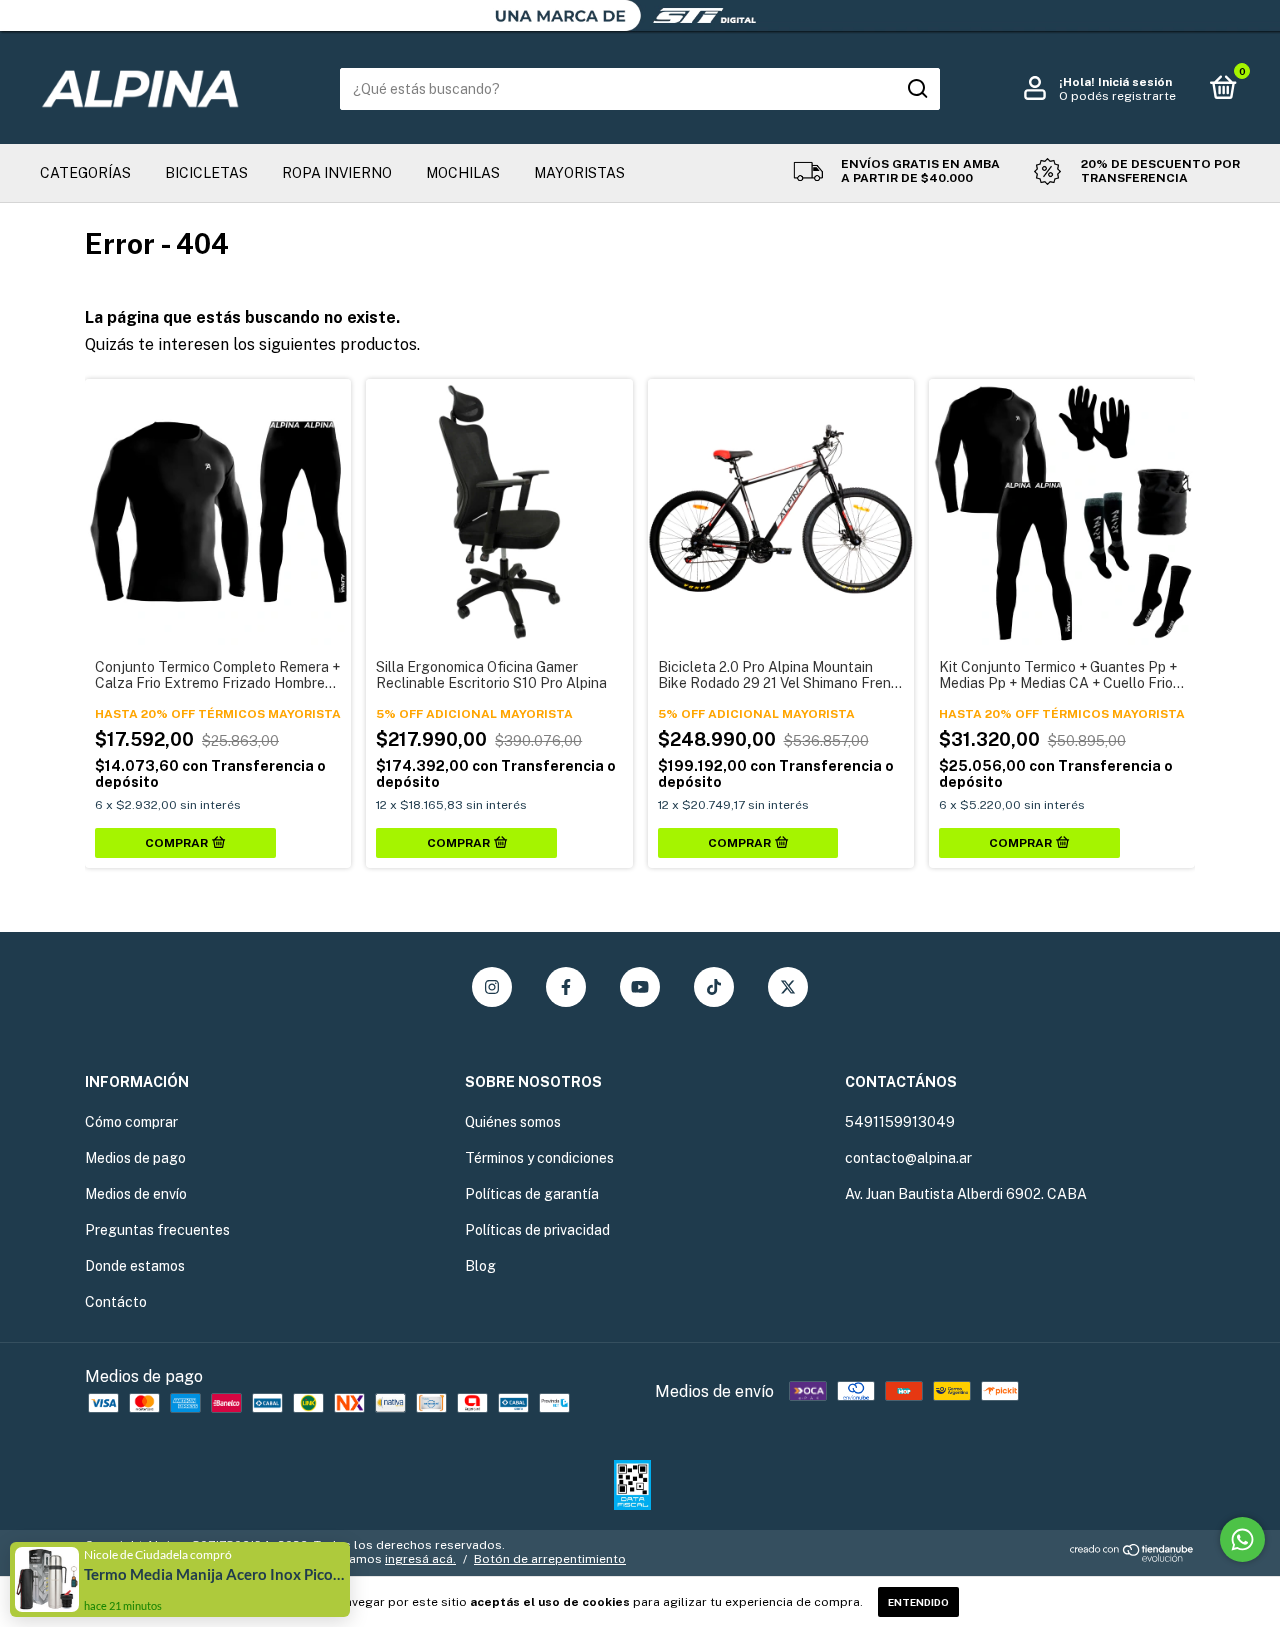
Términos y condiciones (539, 1158)
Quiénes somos (513, 1122)
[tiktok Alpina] (714, 987)
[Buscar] (916, 89)
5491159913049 (900, 1122)
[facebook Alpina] (566, 987)
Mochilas (463, 173)
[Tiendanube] (1132, 1556)
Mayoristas (579, 173)
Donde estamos (135, 1266)
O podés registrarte (1117, 96)
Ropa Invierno (337, 173)
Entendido (918, 1602)
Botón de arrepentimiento (550, 1559)
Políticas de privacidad (537, 1230)
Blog (480, 1266)
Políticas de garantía (532, 1194)
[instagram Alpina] (492, 987)
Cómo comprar (131, 1122)
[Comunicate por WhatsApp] (1242, 1539)
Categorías (85, 173)
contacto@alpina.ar (908, 1158)
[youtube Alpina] (640, 987)
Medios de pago (135, 1158)
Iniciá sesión (1135, 82)
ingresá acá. (420, 1559)
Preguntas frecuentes (157, 1230)
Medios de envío (136, 1194)
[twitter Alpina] (788, 987)
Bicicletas (206, 173)
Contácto (116, 1302)
